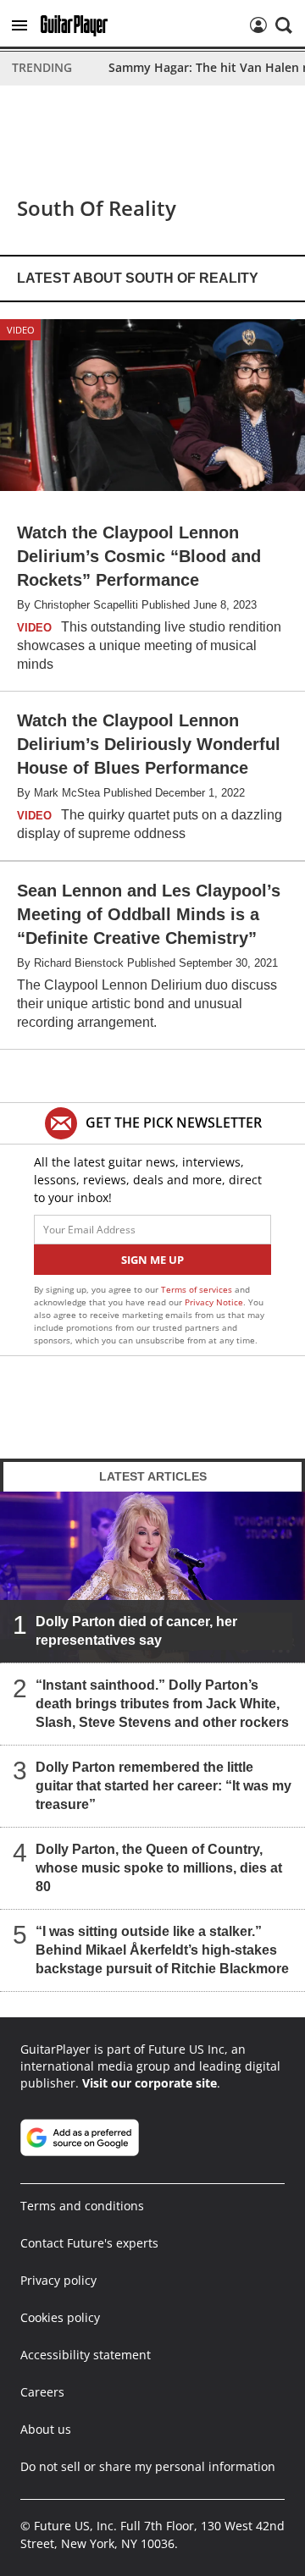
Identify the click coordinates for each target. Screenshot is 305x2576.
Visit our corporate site (150, 2083)
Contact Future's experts (89, 2243)
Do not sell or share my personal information (148, 2466)
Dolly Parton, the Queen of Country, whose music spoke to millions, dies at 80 (159, 1868)
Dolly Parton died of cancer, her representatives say (136, 1631)
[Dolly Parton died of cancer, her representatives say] (152, 1577)
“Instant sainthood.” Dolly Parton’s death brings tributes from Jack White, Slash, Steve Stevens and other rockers (162, 1704)
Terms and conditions (82, 2206)
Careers (42, 2392)
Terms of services (198, 1289)
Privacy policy (58, 2280)
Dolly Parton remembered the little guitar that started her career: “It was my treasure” (164, 1786)
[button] (19, 25)
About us (46, 2429)
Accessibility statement (86, 2355)
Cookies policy (60, 2317)
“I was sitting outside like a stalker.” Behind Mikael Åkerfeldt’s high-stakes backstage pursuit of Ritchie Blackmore (162, 1950)
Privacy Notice (214, 1302)
